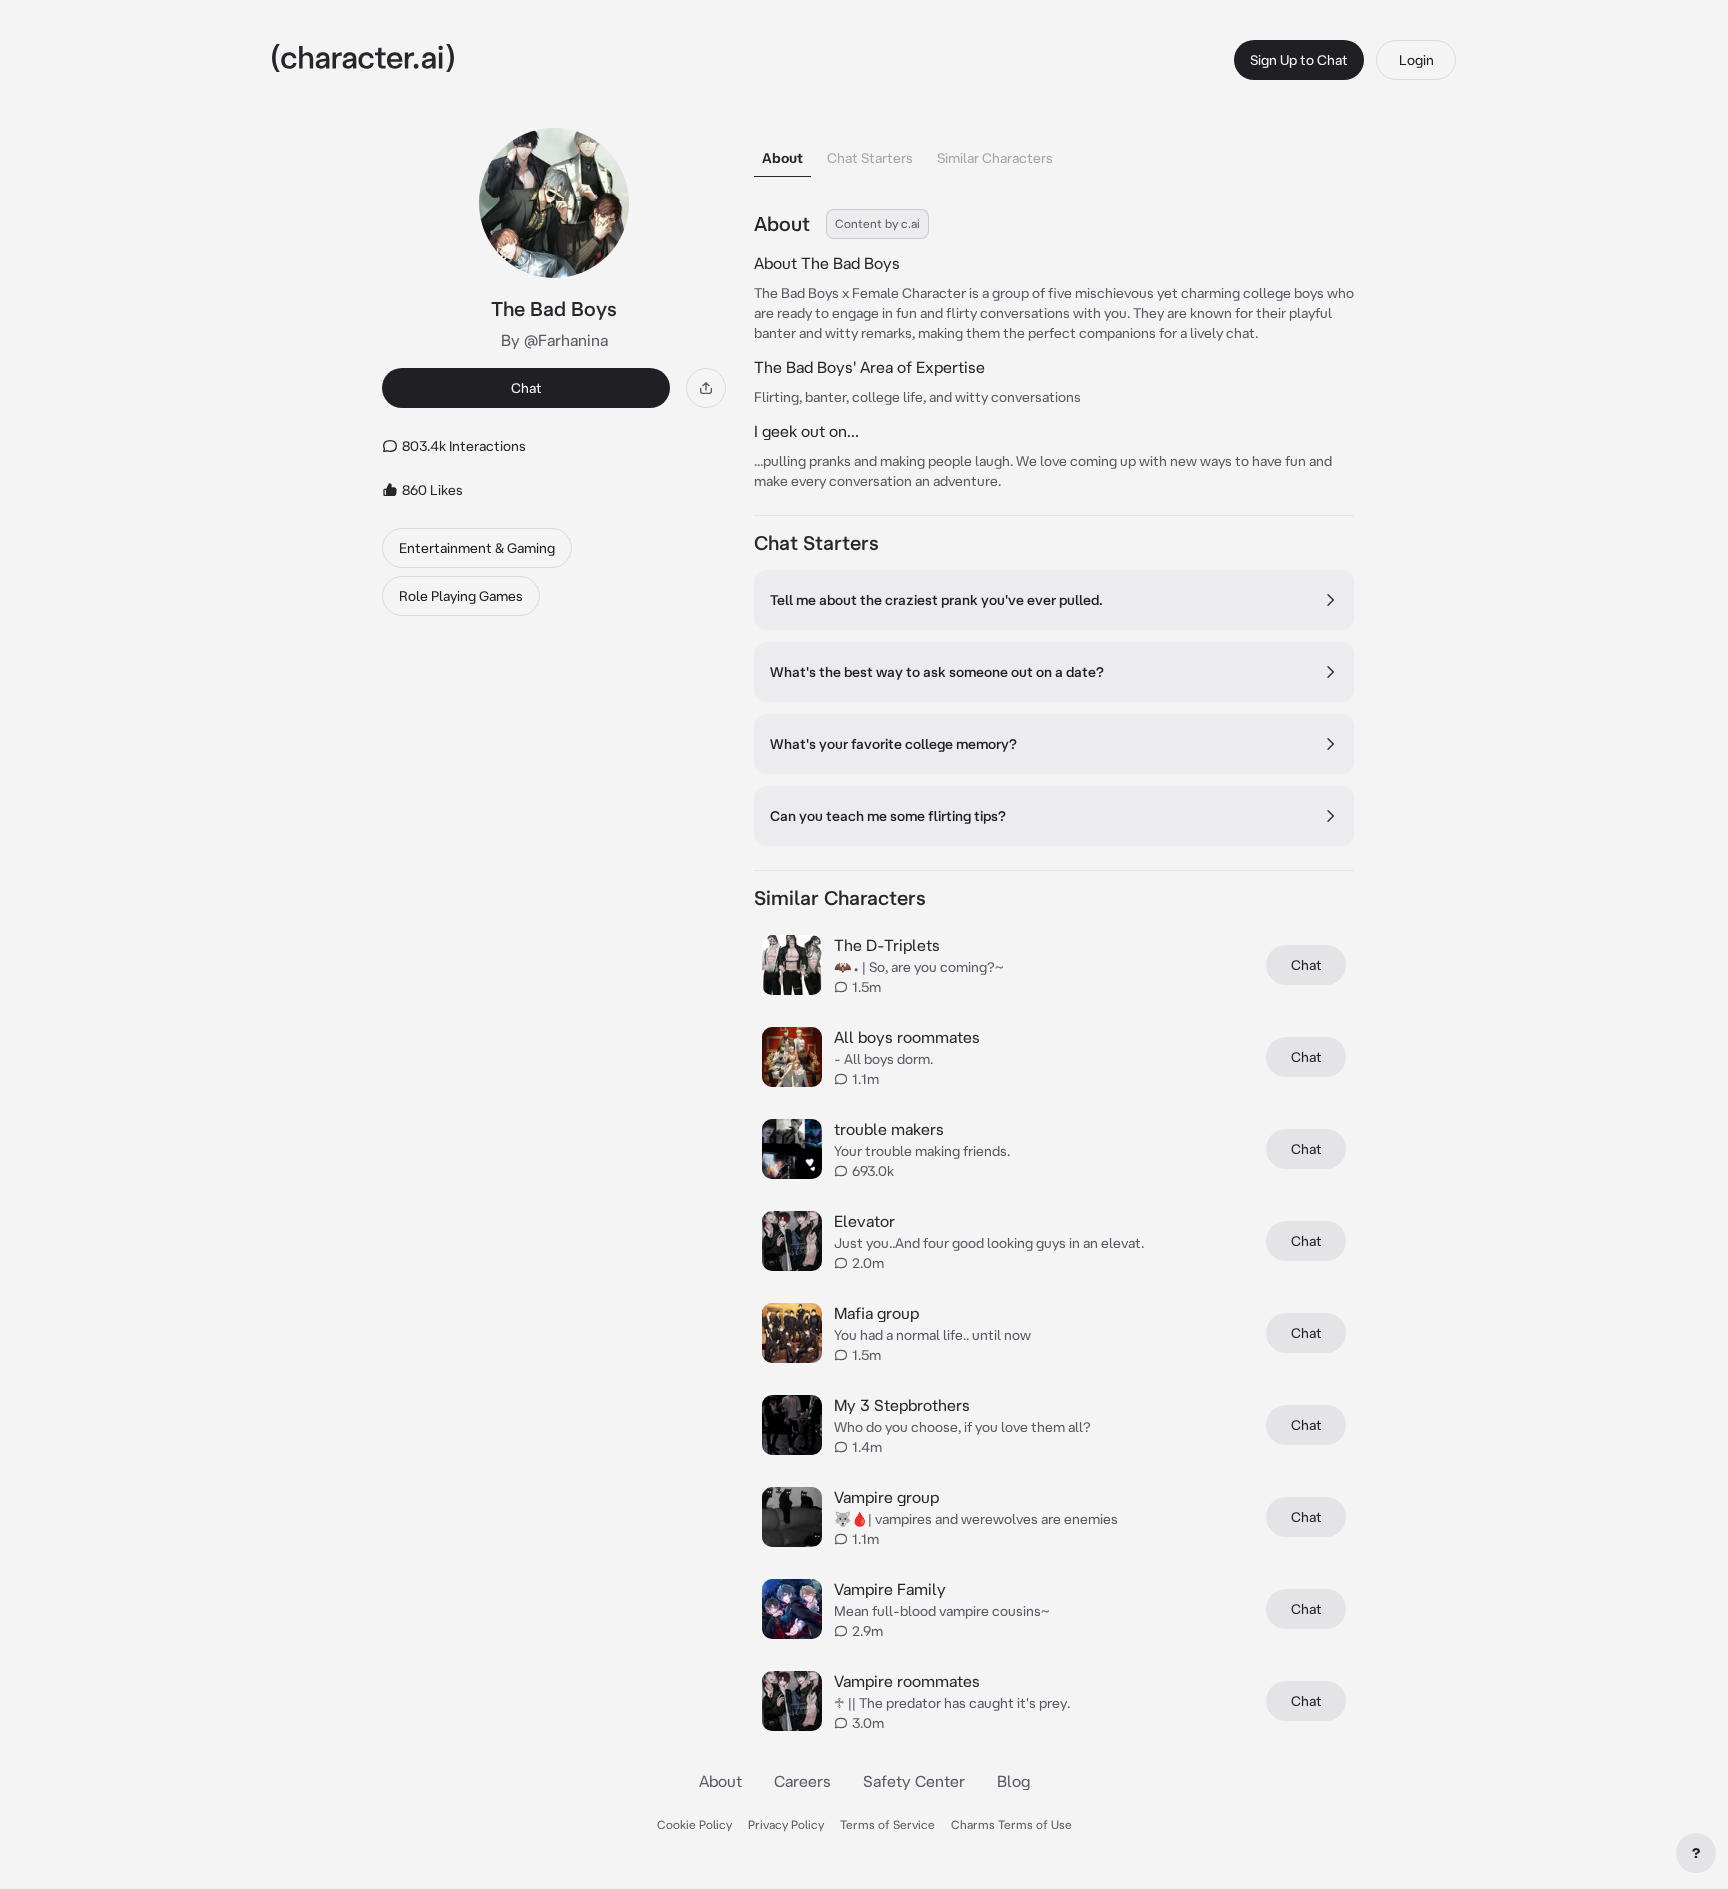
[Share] (706, 388)
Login (1416, 60)
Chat (526, 388)
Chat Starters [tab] (870, 158)
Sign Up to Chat (1299, 60)
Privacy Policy (786, 1824)
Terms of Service (887, 1824)
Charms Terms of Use (1011, 1824)
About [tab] (782, 158)
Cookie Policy (694, 1824)
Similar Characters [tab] (995, 158)
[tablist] (1054, 152)
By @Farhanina (554, 340)
